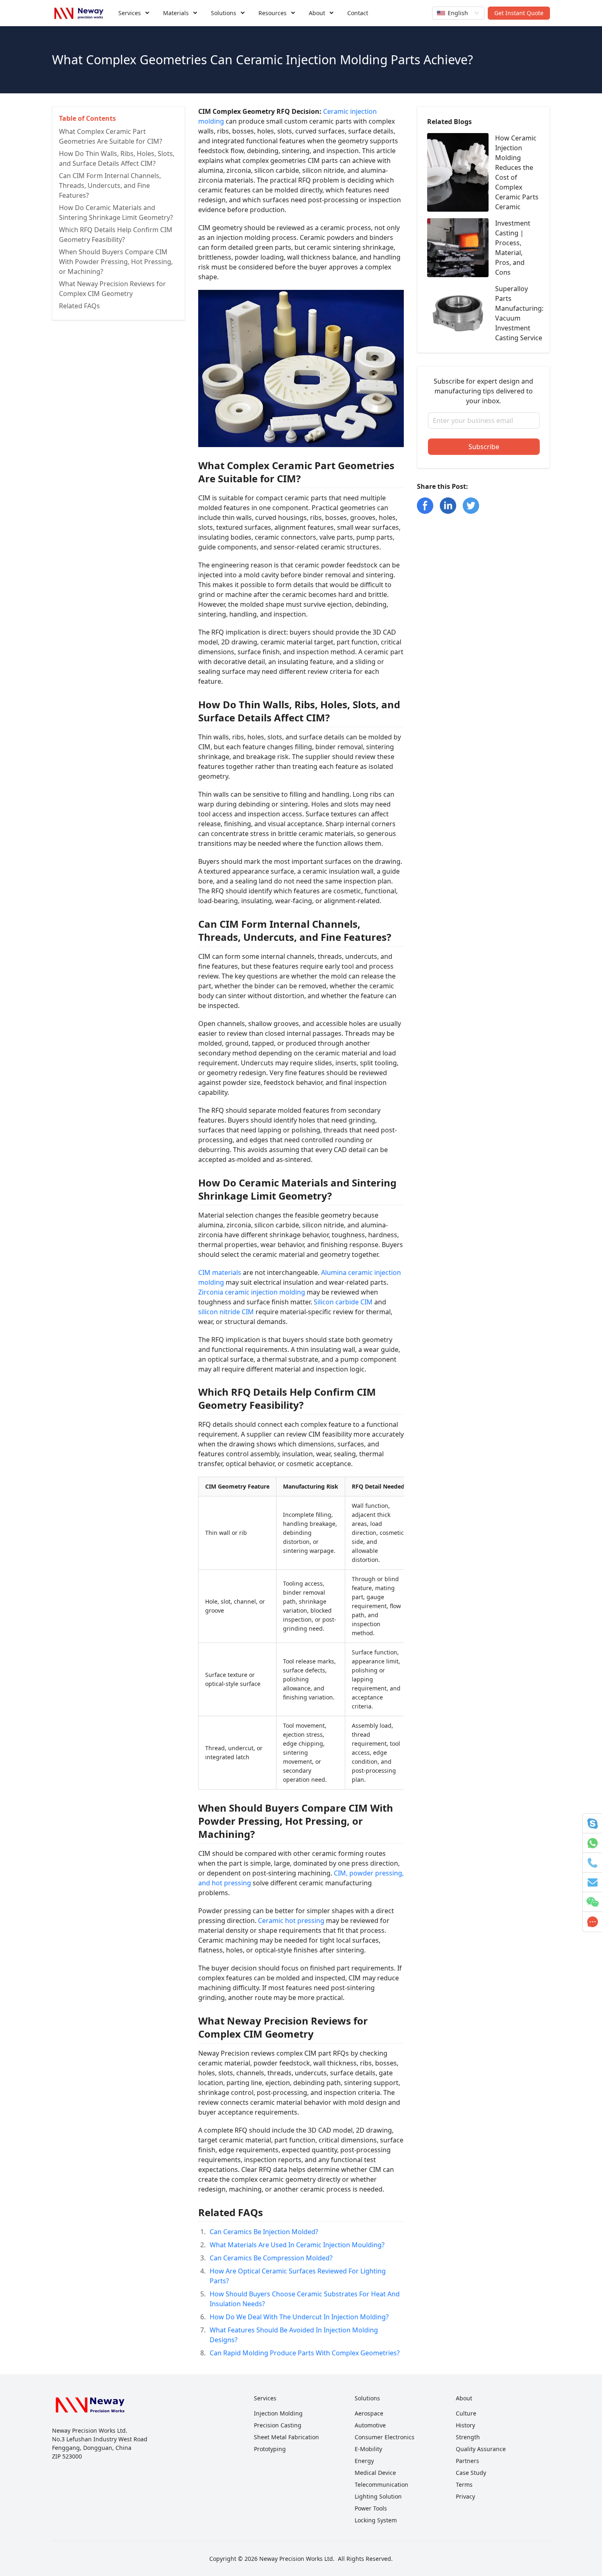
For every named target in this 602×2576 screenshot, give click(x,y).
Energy (364, 2461)
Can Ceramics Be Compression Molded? (271, 2258)
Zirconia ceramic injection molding (252, 1292)
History (465, 2425)
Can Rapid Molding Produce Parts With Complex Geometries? (305, 2353)
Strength (468, 2437)
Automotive (370, 2425)
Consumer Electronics (385, 2437)
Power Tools (371, 2508)
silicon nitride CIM (226, 1312)
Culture (466, 2413)
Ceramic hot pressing (291, 1921)
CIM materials (220, 1272)
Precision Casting (278, 2425)
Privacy (465, 2496)
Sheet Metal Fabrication (286, 2437)
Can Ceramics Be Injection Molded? (264, 2232)
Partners (467, 2461)
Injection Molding (278, 2413)
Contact (358, 13)
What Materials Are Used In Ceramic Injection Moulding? (297, 2245)
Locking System (376, 2520)
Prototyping (270, 2449)
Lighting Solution (378, 2496)
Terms (464, 2484)
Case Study (471, 2473)
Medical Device (375, 2473)
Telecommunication (381, 2484)
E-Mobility (368, 2449)
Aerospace (369, 2413)
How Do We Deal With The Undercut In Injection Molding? (299, 2317)
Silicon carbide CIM (343, 1302)
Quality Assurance (481, 2449)
